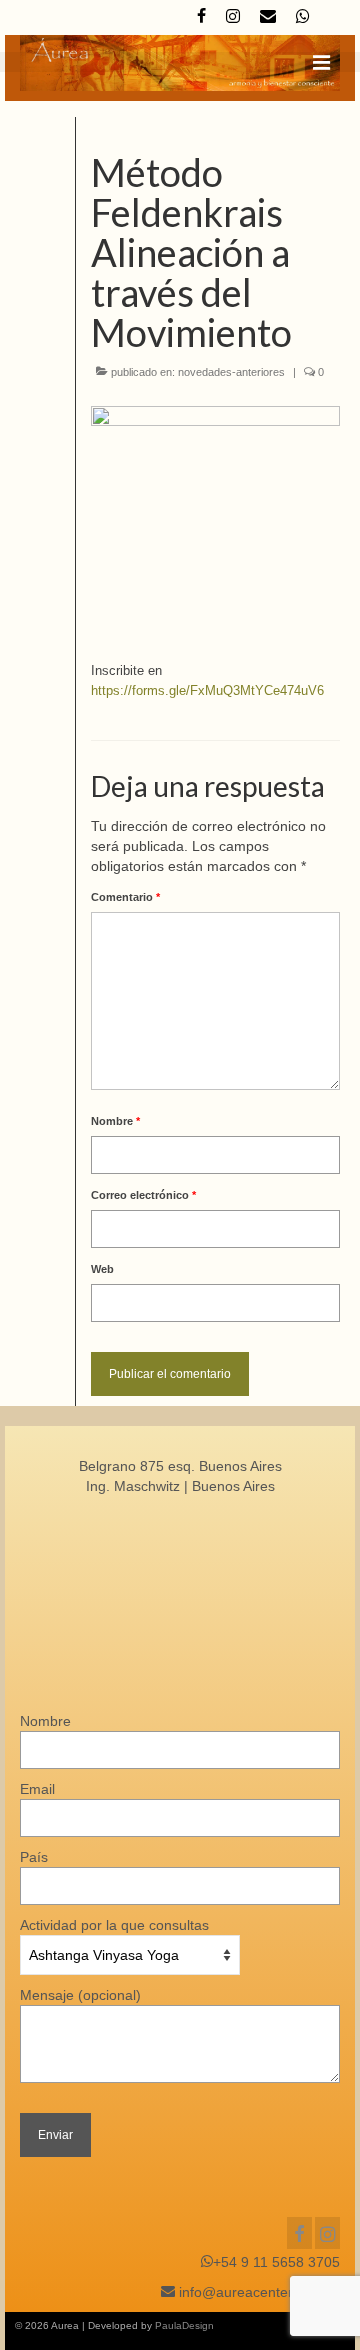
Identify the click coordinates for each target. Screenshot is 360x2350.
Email (37, 1789)
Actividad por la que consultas (114, 1925)
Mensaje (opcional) (80, 1995)
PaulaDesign (184, 2325)
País (34, 1857)
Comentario (125, 897)
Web (102, 1269)
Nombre (115, 1121)
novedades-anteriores (231, 372)
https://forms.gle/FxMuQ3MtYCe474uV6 (207, 691)
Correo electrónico (143, 1195)
